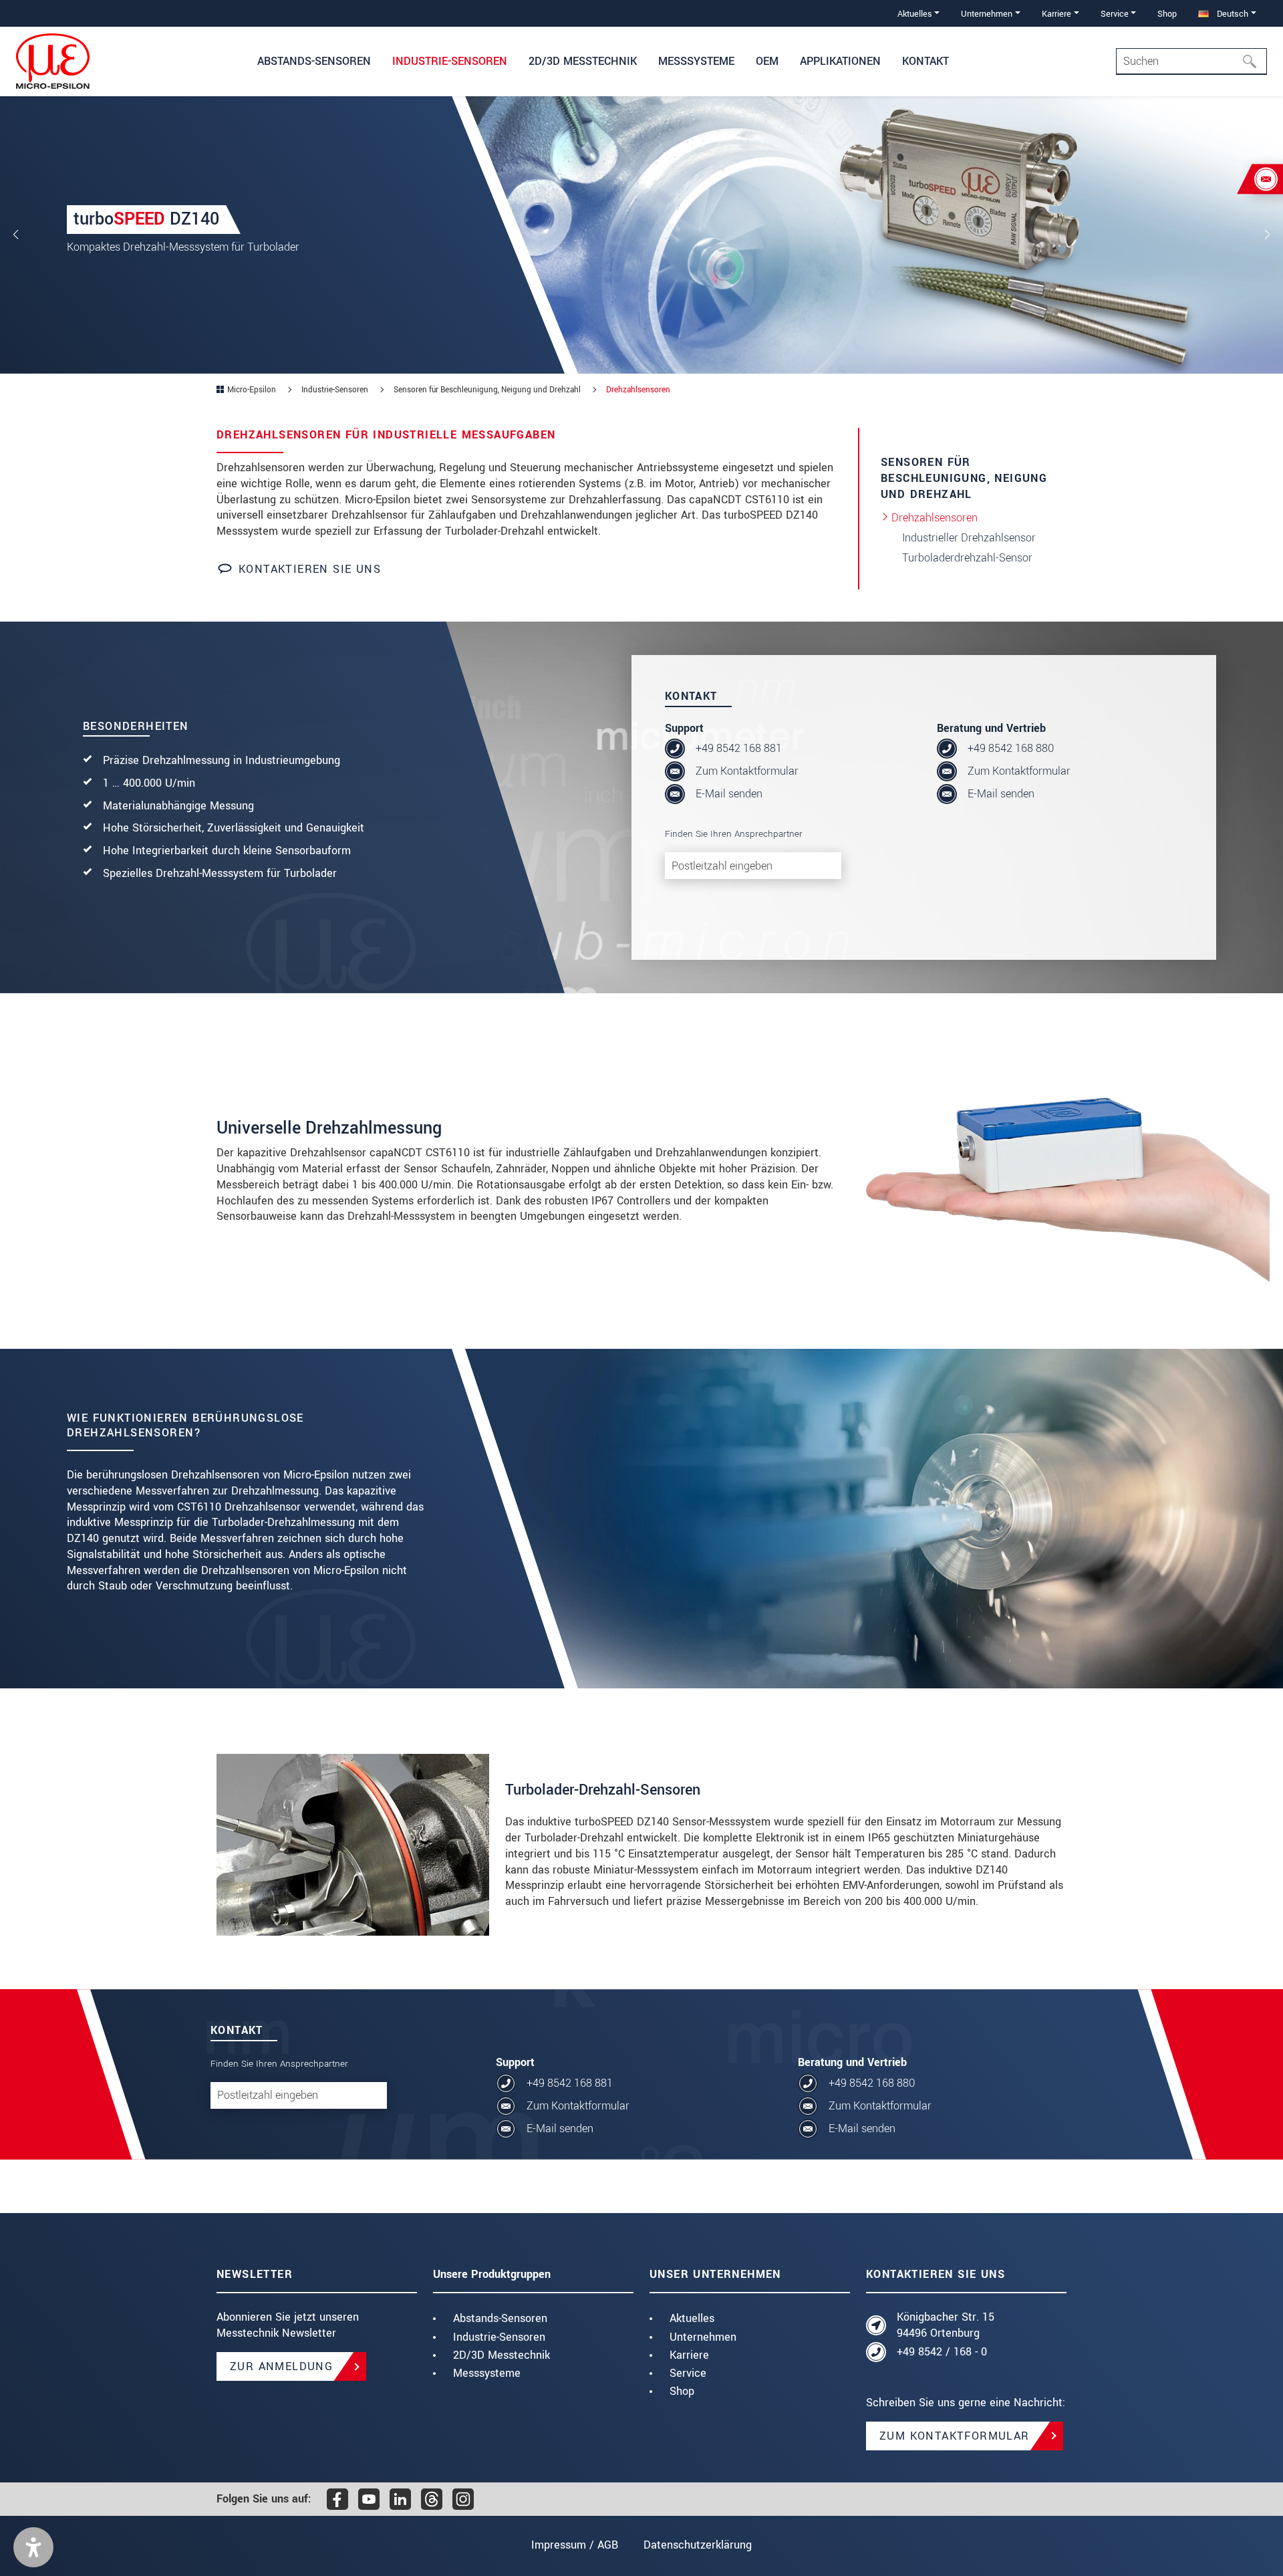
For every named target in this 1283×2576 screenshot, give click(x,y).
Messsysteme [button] (696, 61)
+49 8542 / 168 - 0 (942, 2352)
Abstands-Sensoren (500, 2318)
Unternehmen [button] (987, 14)
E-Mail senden (729, 794)
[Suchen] (1254, 61)
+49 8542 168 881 (739, 748)
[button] (33, 2547)
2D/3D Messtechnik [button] (583, 61)
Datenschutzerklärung (698, 2545)
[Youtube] (369, 2499)
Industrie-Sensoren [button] (450, 61)
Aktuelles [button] (915, 14)
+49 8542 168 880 (1011, 748)
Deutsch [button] (1231, 14)
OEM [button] (767, 61)
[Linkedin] (400, 2499)
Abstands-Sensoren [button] (314, 61)
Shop (1167, 14)
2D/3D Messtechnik (502, 2355)
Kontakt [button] (925, 61)
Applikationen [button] (840, 61)
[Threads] (432, 2499)
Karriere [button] (1056, 14)
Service (688, 2373)
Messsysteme (487, 2373)
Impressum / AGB (575, 2545)
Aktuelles (692, 2318)
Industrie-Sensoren (499, 2337)
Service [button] (1115, 14)
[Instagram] (463, 2499)
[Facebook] (337, 2499)
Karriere (689, 2355)
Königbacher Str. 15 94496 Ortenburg (946, 2325)
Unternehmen (703, 2337)
